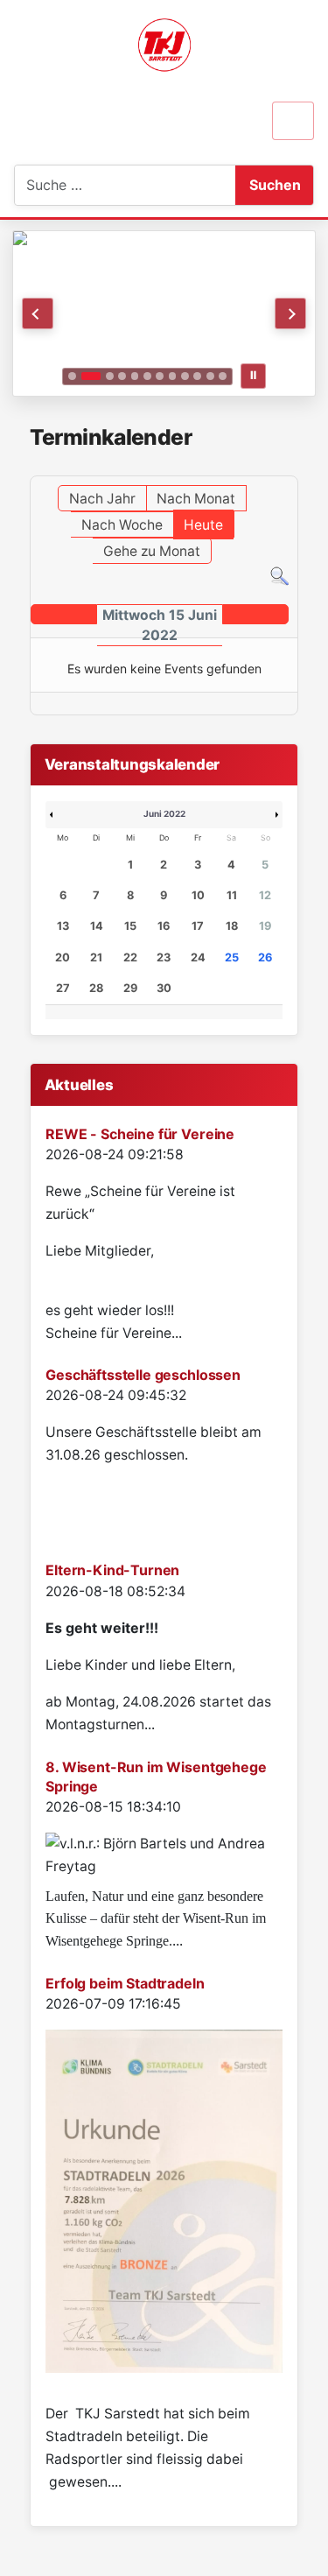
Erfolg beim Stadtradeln (125, 1983)
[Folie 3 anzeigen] (110, 376)
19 (265, 926)
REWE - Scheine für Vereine (140, 1134)
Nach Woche (122, 525)
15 (130, 926)
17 (198, 926)
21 (96, 957)
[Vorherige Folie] (38, 313)
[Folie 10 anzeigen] (197, 376)
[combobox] (102, 185)
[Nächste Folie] (290, 313)
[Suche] (279, 575)
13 (63, 926)
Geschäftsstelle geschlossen (143, 1375)
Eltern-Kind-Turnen (112, 1570)
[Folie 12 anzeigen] (223, 376)
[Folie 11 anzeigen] (210, 376)
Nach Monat (196, 499)
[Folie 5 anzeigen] (135, 376)
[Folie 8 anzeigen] (173, 376)
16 (164, 926)
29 (130, 988)
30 (164, 988)
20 (63, 957)
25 (232, 957)
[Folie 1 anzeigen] (72, 376)
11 (232, 895)
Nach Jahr (102, 499)
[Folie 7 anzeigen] (160, 376)
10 (198, 895)
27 (63, 988)
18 (232, 926)
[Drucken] (293, 467)
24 (198, 957)
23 (164, 957)
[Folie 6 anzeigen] (147, 376)
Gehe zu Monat (152, 551)
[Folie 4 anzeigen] (122, 376)
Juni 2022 (164, 813)
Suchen (275, 185)
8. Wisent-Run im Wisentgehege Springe (156, 1777)
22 (130, 957)
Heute (203, 525)
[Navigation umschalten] (293, 121)
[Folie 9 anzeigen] (185, 376)
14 (97, 926)
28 (96, 988)
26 (265, 957)
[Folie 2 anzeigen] (91, 376)
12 (265, 895)
